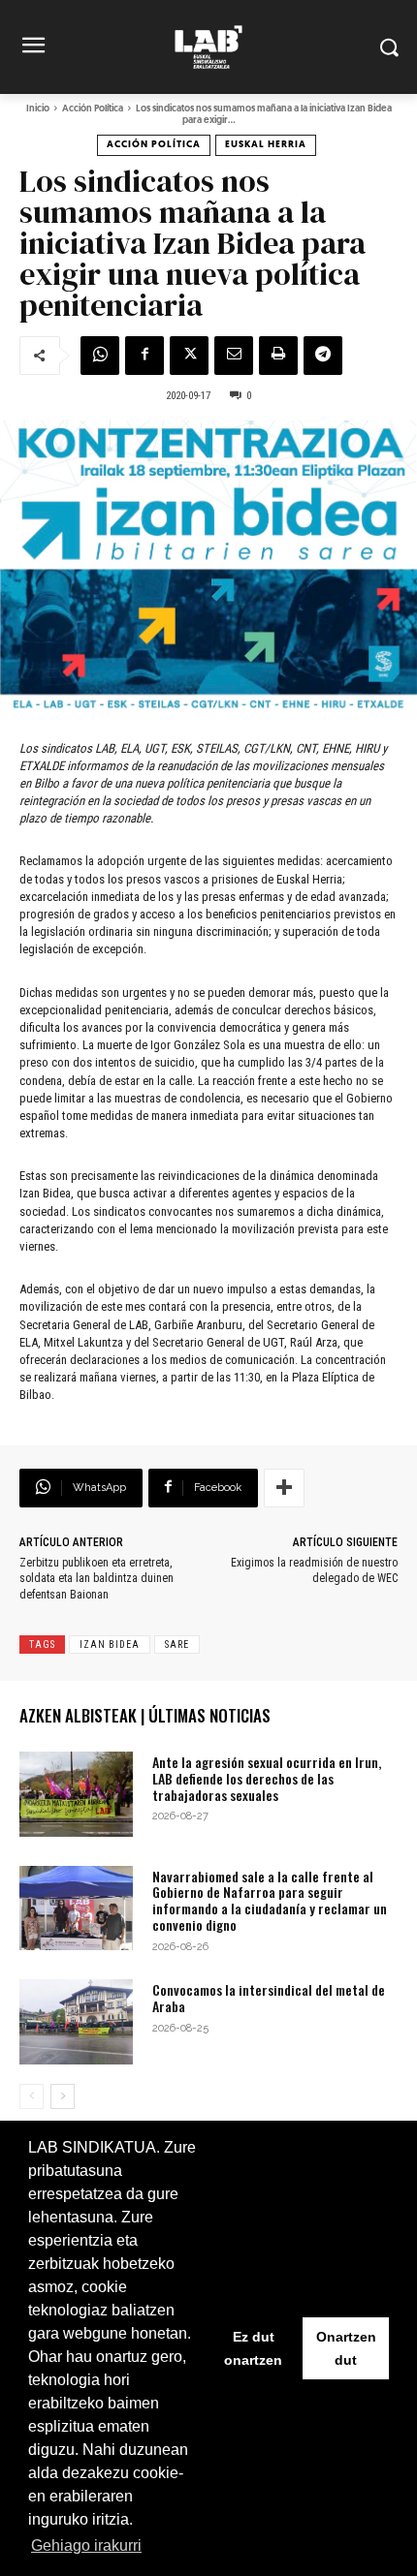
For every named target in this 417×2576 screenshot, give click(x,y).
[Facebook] (144, 356)
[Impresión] (278, 356)
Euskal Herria (266, 145)
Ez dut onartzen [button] (253, 2348)
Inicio (38, 109)
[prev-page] (32, 2096)
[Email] (234, 356)
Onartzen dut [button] (346, 2348)
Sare (177, 1645)
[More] (284, 1488)
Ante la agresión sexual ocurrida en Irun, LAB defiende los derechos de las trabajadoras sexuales (267, 1778)
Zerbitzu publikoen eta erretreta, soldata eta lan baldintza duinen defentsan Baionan (96, 1579)
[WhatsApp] (100, 356)
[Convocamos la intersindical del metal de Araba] (76, 2022)
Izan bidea (110, 1645)
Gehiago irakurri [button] (86, 2545)
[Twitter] (189, 356)
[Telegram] (323, 356)
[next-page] (63, 2096)
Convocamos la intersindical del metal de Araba (269, 1998)
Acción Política (93, 109)
